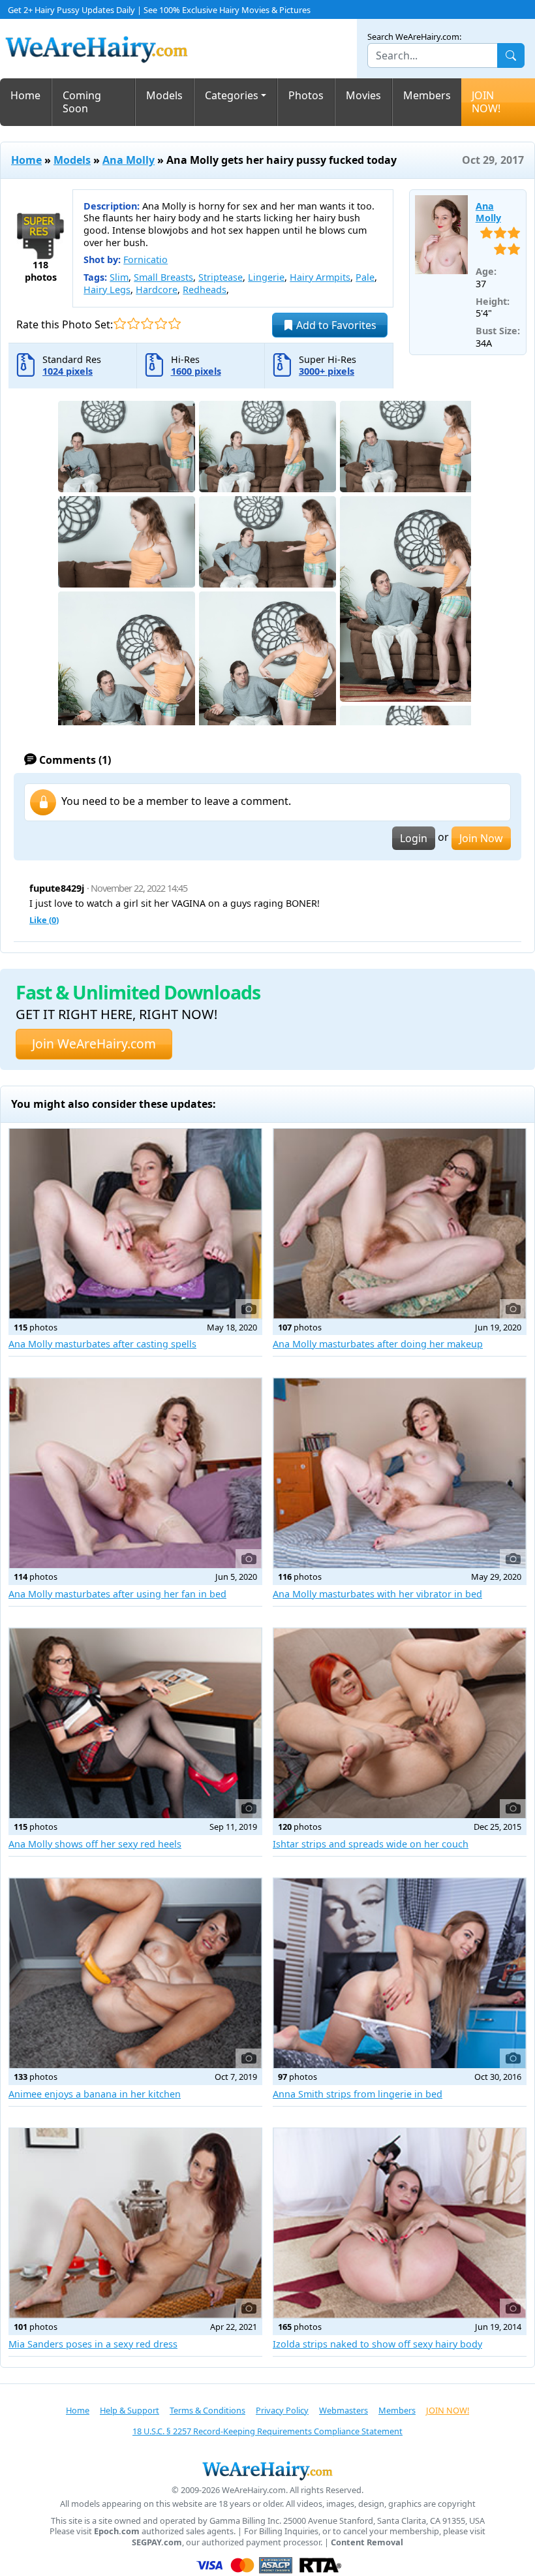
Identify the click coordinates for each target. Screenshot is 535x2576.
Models (164, 95)
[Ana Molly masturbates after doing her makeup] (400, 1224)
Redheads (205, 290)
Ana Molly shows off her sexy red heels (95, 1844)
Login (414, 838)
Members (427, 95)
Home (25, 95)
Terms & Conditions (207, 2410)
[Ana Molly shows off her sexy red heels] (135, 1723)
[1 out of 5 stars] (120, 323)
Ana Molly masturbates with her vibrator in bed (377, 1594)
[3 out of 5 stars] (147, 323)
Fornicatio (145, 259)
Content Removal (367, 2542)
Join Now (481, 838)
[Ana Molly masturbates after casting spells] (135, 1224)
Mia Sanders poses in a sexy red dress (93, 2344)
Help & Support (130, 2410)
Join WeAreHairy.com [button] (94, 1044)
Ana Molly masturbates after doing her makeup (378, 1344)
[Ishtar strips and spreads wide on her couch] (400, 1723)
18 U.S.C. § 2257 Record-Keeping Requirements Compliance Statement (267, 2431)
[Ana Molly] (441, 235)
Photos (306, 95)
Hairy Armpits (320, 277)
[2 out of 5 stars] (133, 323)
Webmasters (344, 2410)
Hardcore (157, 290)
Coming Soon (82, 102)
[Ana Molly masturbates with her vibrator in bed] (400, 1473)
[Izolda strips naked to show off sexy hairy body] (400, 2223)
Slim (119, 277)
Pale (365, 277)
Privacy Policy (282, 2410)
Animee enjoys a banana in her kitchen (95, 2094)
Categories (232, 95)
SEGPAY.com (157, 2542)
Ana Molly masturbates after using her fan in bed (117, 1594)
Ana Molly (129, 160)
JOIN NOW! (486, 102)
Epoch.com (117, 2531)
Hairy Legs (107, 290)
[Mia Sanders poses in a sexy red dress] (135, 2223)
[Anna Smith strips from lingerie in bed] (400, 1973)
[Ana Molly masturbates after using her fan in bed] (135, 1473)
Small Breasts (163, 277)
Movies (363, 95)
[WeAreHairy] (267, 2470)
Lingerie (266, 277)
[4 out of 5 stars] (161, 323)
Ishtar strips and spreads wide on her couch (371, 1844)
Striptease (221, 277)
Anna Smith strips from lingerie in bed (358, 2094)
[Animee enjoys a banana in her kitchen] (135, 1973)
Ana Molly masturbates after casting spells (102, 1344)
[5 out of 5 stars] (175, 323)
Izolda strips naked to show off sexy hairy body (377, 2344)
